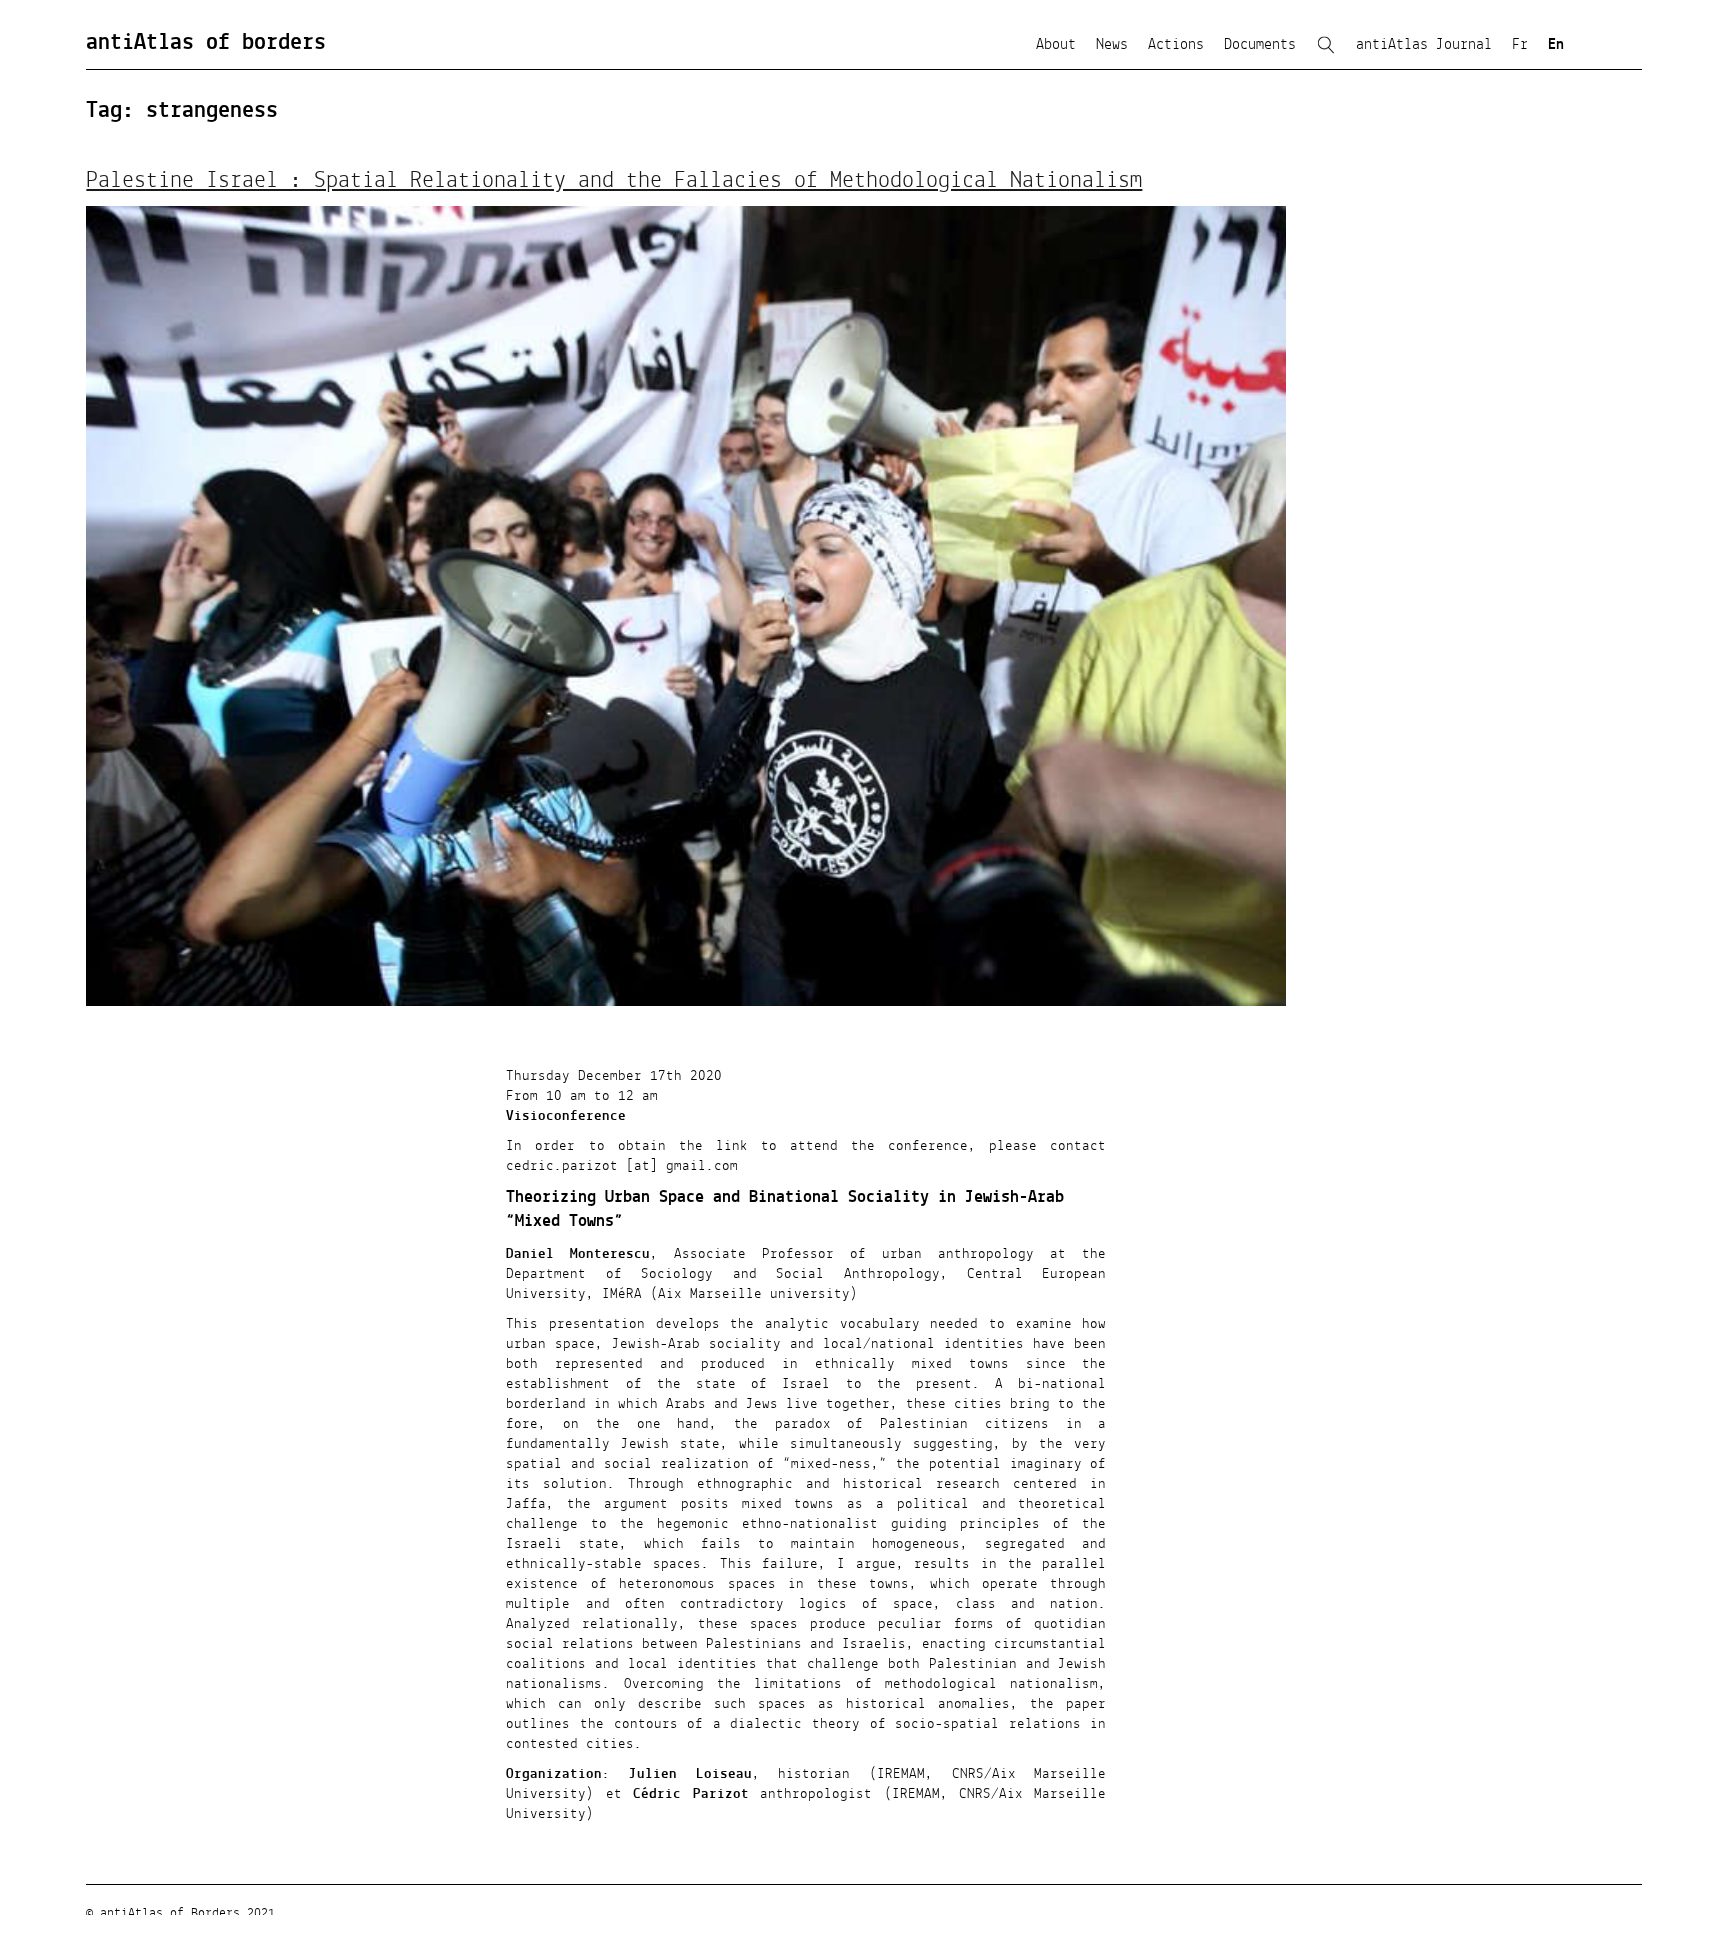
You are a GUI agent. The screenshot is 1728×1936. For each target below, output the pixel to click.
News (1112, 45)
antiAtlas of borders (206, 43)
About (1056, 45)
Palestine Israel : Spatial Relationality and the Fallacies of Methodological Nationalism (614, 181)
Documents (1260, 45)
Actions (1176, 45)
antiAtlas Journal (1424, 45)
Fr (1520, 45)
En (1556, 45)
